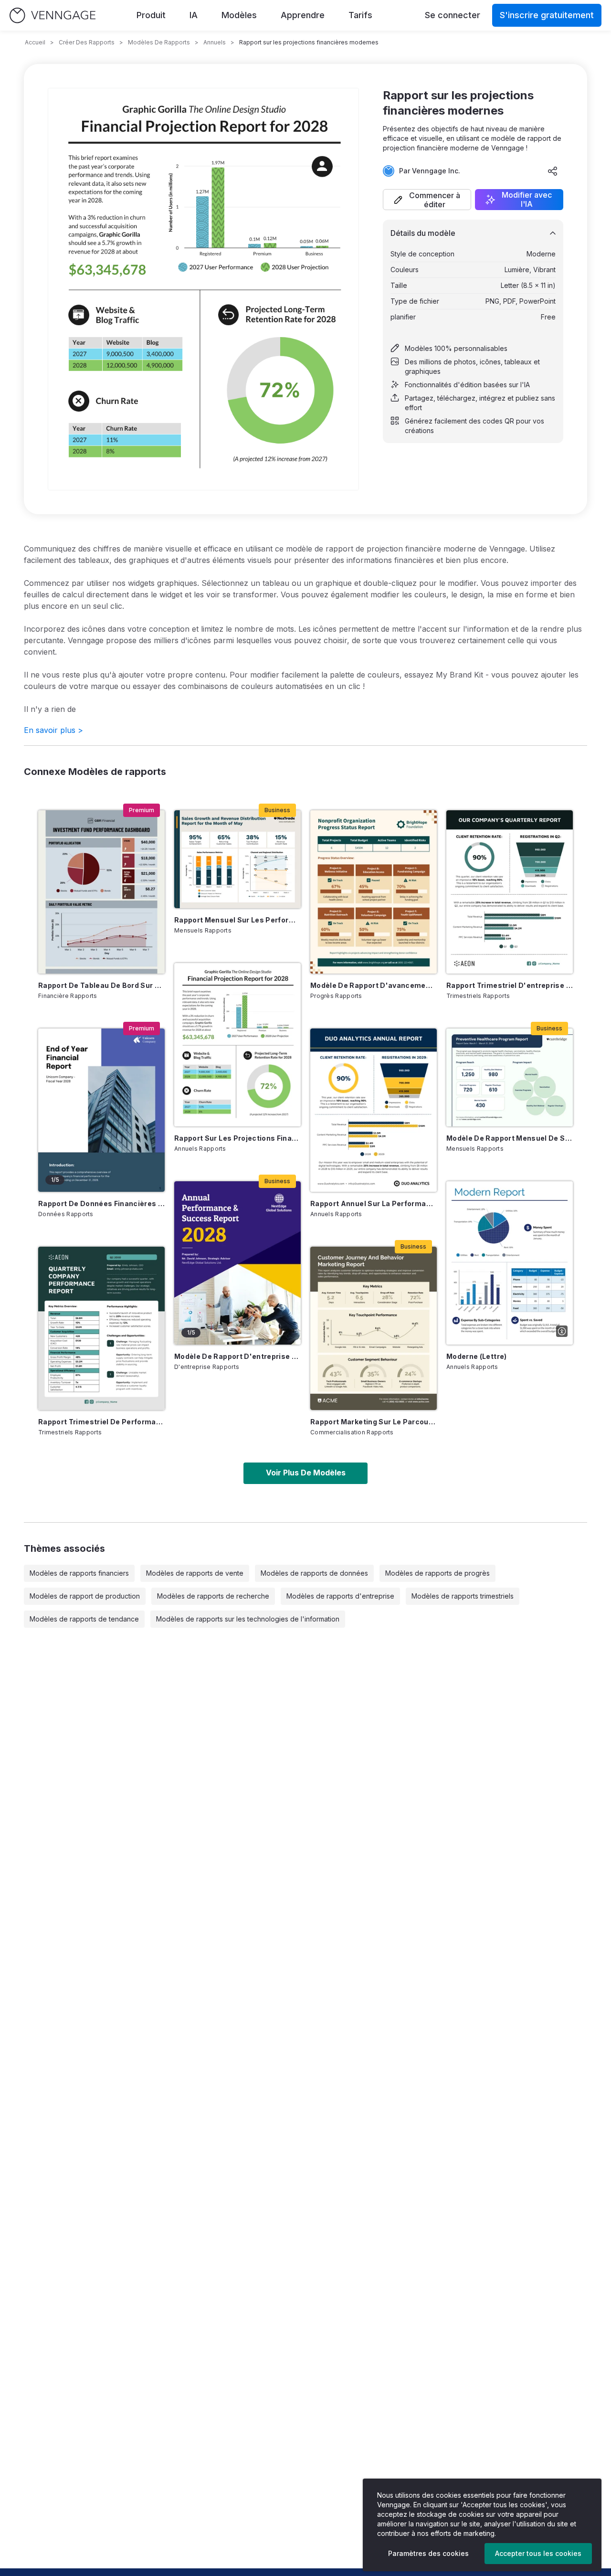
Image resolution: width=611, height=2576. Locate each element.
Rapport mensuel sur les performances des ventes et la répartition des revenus (237, 920)
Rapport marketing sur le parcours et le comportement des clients (374, 1422)
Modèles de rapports (159, 42)
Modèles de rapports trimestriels (463, 1596)
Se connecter (453, 15)
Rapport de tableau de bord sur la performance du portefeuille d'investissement (101, 985)
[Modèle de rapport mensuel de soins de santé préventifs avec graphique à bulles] (510, 1077)
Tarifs (360, 15)
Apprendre (303, 15)
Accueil (35, 42)
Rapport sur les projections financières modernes (237, 1138)
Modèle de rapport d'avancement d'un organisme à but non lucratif (374, 985)
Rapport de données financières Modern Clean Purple (101, 1203)
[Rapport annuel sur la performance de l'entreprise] (374, 1110)
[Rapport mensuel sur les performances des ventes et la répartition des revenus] (237, 859)
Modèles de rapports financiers (79, 1573)
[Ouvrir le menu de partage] (553, 171)
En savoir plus (53, 730)
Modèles (239, 15)
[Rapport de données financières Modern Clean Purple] (101, 1110)
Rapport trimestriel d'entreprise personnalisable (510, 985)
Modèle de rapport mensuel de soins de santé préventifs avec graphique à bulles (510, 1138)
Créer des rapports (87, 42)
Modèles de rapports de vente (195, 1573)
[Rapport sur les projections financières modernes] (237, 1045)
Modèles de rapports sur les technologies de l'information (248, 1619)
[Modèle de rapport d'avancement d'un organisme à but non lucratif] (374, 892)
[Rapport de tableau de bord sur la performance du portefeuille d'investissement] (101, 892)
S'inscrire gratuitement (547, 15)
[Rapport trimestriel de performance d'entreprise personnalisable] (101, 1328)
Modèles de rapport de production (85, 1596)
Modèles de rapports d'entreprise (340, 1596)
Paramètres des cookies (428, 2553)
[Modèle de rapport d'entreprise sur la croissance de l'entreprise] (237, 1263)
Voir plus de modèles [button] (306, 1473)
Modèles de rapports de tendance (84, 1619)
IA (194, 15)
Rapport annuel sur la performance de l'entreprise (374, 1203)
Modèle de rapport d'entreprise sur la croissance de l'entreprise (237, 1356)
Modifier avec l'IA (527, 200)
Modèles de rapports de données (314, 1573)
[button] (427, 200)
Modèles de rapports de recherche (213, 1596)
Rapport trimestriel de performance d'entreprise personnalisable (101, 1422)
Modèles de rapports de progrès (437, 1573)
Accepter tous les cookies (538, 2553)
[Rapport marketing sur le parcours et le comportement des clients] (374, 1328)
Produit (151, 15)
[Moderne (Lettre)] (510, 1263)
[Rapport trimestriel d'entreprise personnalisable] (510, 892)
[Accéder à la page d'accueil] (53, 16)
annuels (215, 42)
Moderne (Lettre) (477, 1356)
